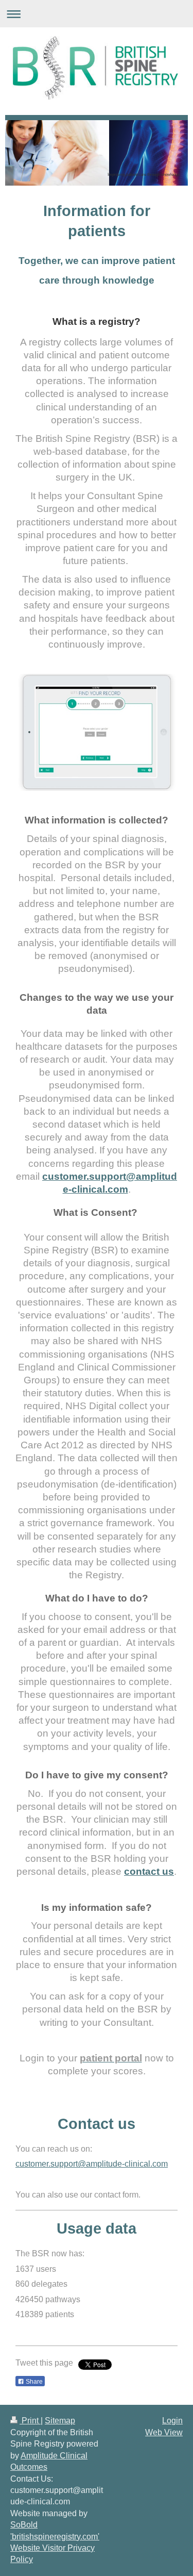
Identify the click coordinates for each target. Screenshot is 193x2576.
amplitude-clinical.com (127, 2164)
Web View (164, 2432)
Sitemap (60, 2421)
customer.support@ (51, 2164)
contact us (149, 1871)
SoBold (24, 2525)
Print (30, 2421)
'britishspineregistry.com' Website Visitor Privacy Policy (55, 2548)
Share (33, 2382)
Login (172, 2421)
